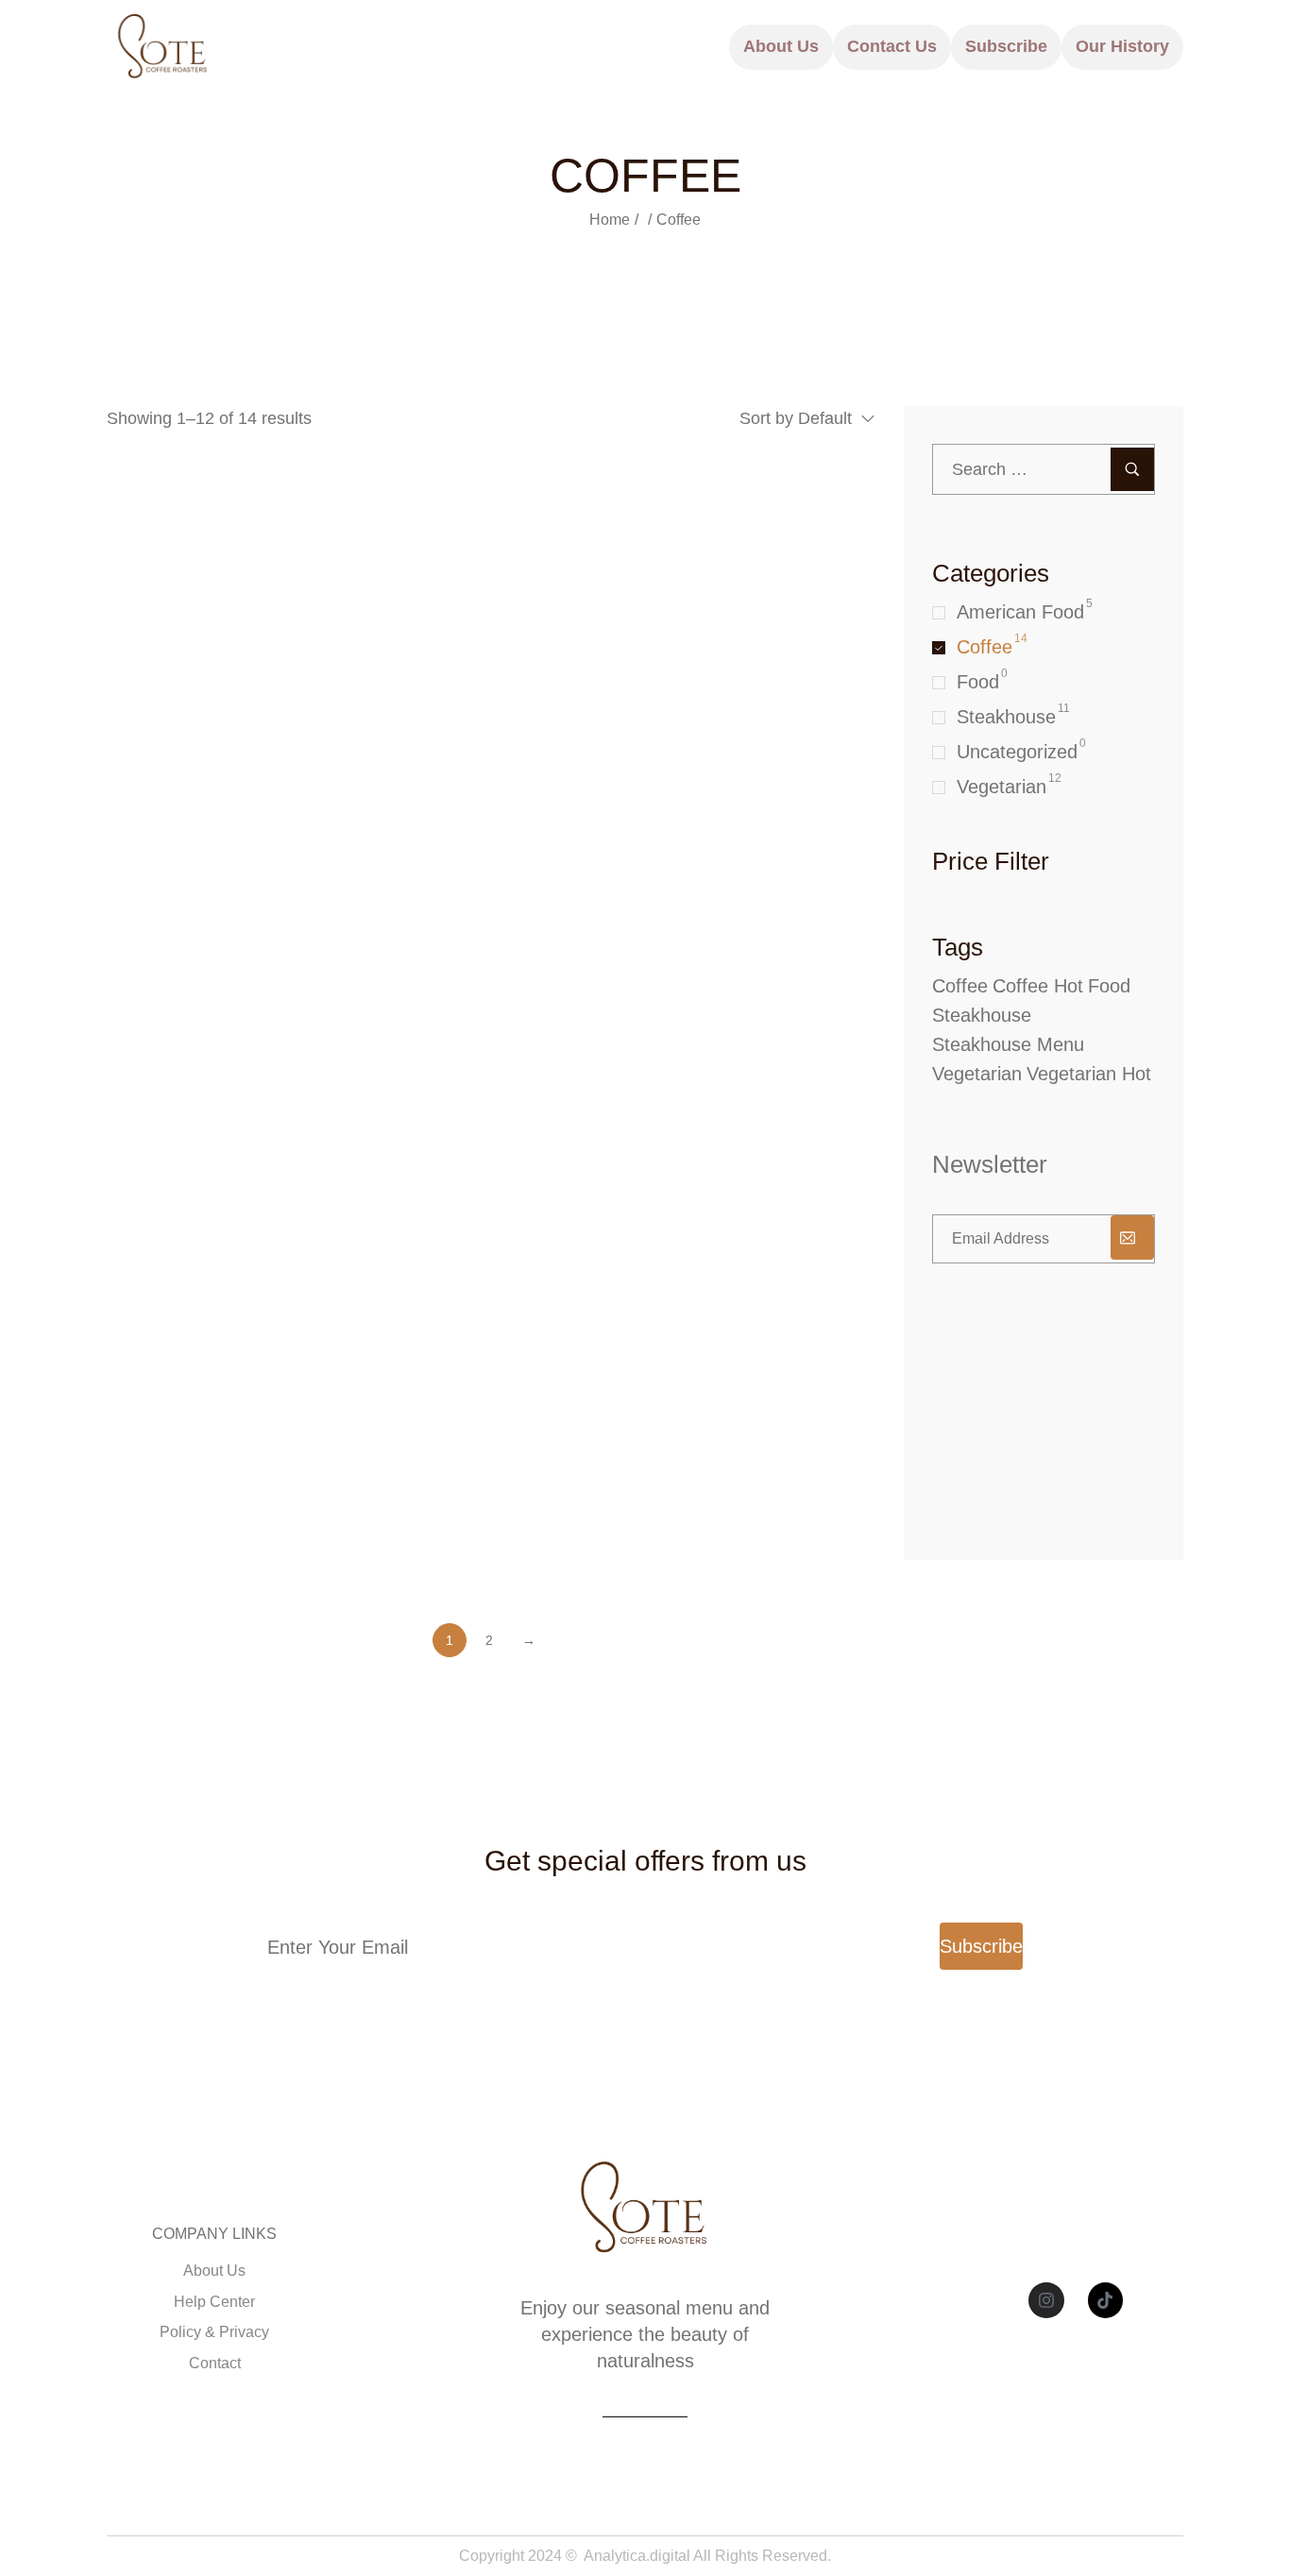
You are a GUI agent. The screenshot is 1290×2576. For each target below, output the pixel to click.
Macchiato (682, 1530)
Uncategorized (1017, 752)
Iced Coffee (159, 1530)
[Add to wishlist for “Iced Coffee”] (245, 1415)
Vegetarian (1001, 787)
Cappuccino (161, 973)
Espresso (150, 1252)
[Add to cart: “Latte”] (469, 1415)
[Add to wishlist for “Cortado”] (509, 858)
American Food (1020, 612)
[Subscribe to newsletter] (1132, 1237)
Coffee (984, 647)
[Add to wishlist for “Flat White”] (773, 1136)
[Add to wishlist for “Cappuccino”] (245, 858)
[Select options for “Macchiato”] (732, 1415)
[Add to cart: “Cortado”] (469, 858)
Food (978, 682)
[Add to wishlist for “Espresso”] (245, 1136)
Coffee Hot (1038, 986)
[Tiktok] (1106, 2300)
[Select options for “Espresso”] (469, 1136)
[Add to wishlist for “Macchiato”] (773, 1415)
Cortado (407, 973)
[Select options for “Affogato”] (204, 578)
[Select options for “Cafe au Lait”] (732, 578)
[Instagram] (1046, 2300)
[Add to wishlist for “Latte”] (509, 1415)
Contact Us (892, 46)
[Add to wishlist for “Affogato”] (245, 578)
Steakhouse (1006, 717)
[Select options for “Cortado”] (732, 858)
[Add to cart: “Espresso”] (204, 1136)
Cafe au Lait (691, 695)
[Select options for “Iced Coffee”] (204, 1415)
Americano (420, 695)
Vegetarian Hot (1089, 1074)
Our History (1122, 46)
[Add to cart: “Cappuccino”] (204, 858)
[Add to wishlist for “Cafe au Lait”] (773, 578)
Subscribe (1006, 46)
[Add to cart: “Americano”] (469, 578)
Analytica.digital (637, 2556)
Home (610, 220)
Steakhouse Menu (1008, 1044)
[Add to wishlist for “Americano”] (509, 578)
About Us (781, 46)
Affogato (145, 695)
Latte (394, 1530)
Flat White (682, 1252)
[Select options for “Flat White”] (732, 1136)
